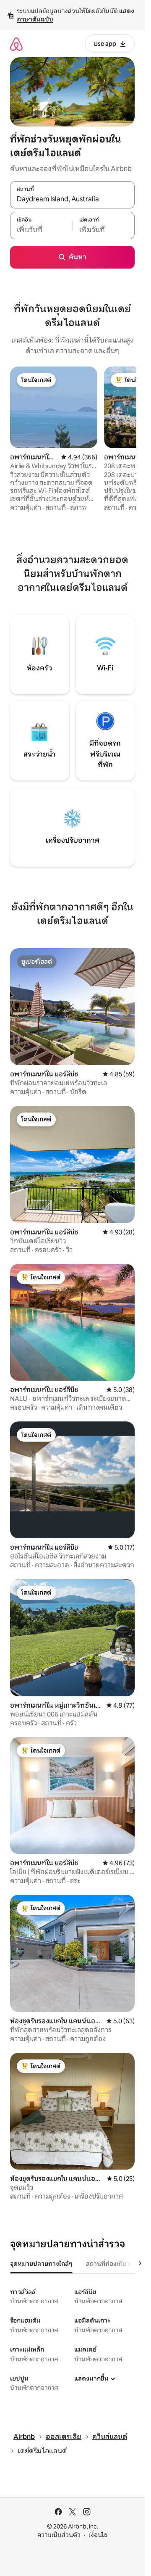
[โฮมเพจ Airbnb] (16, 44)
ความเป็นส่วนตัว (59, 2535)
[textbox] (41, 230)
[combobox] (72, 199)
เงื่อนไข (98, 2535)
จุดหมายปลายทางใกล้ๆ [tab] (41, 2264)
